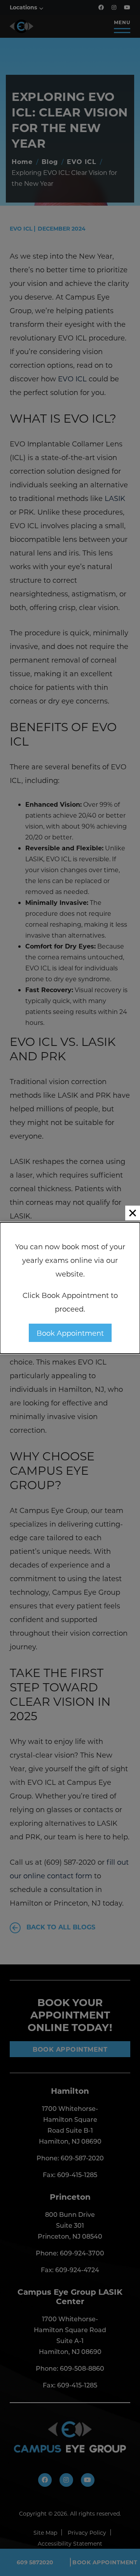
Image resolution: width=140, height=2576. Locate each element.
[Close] (133, 1213)
